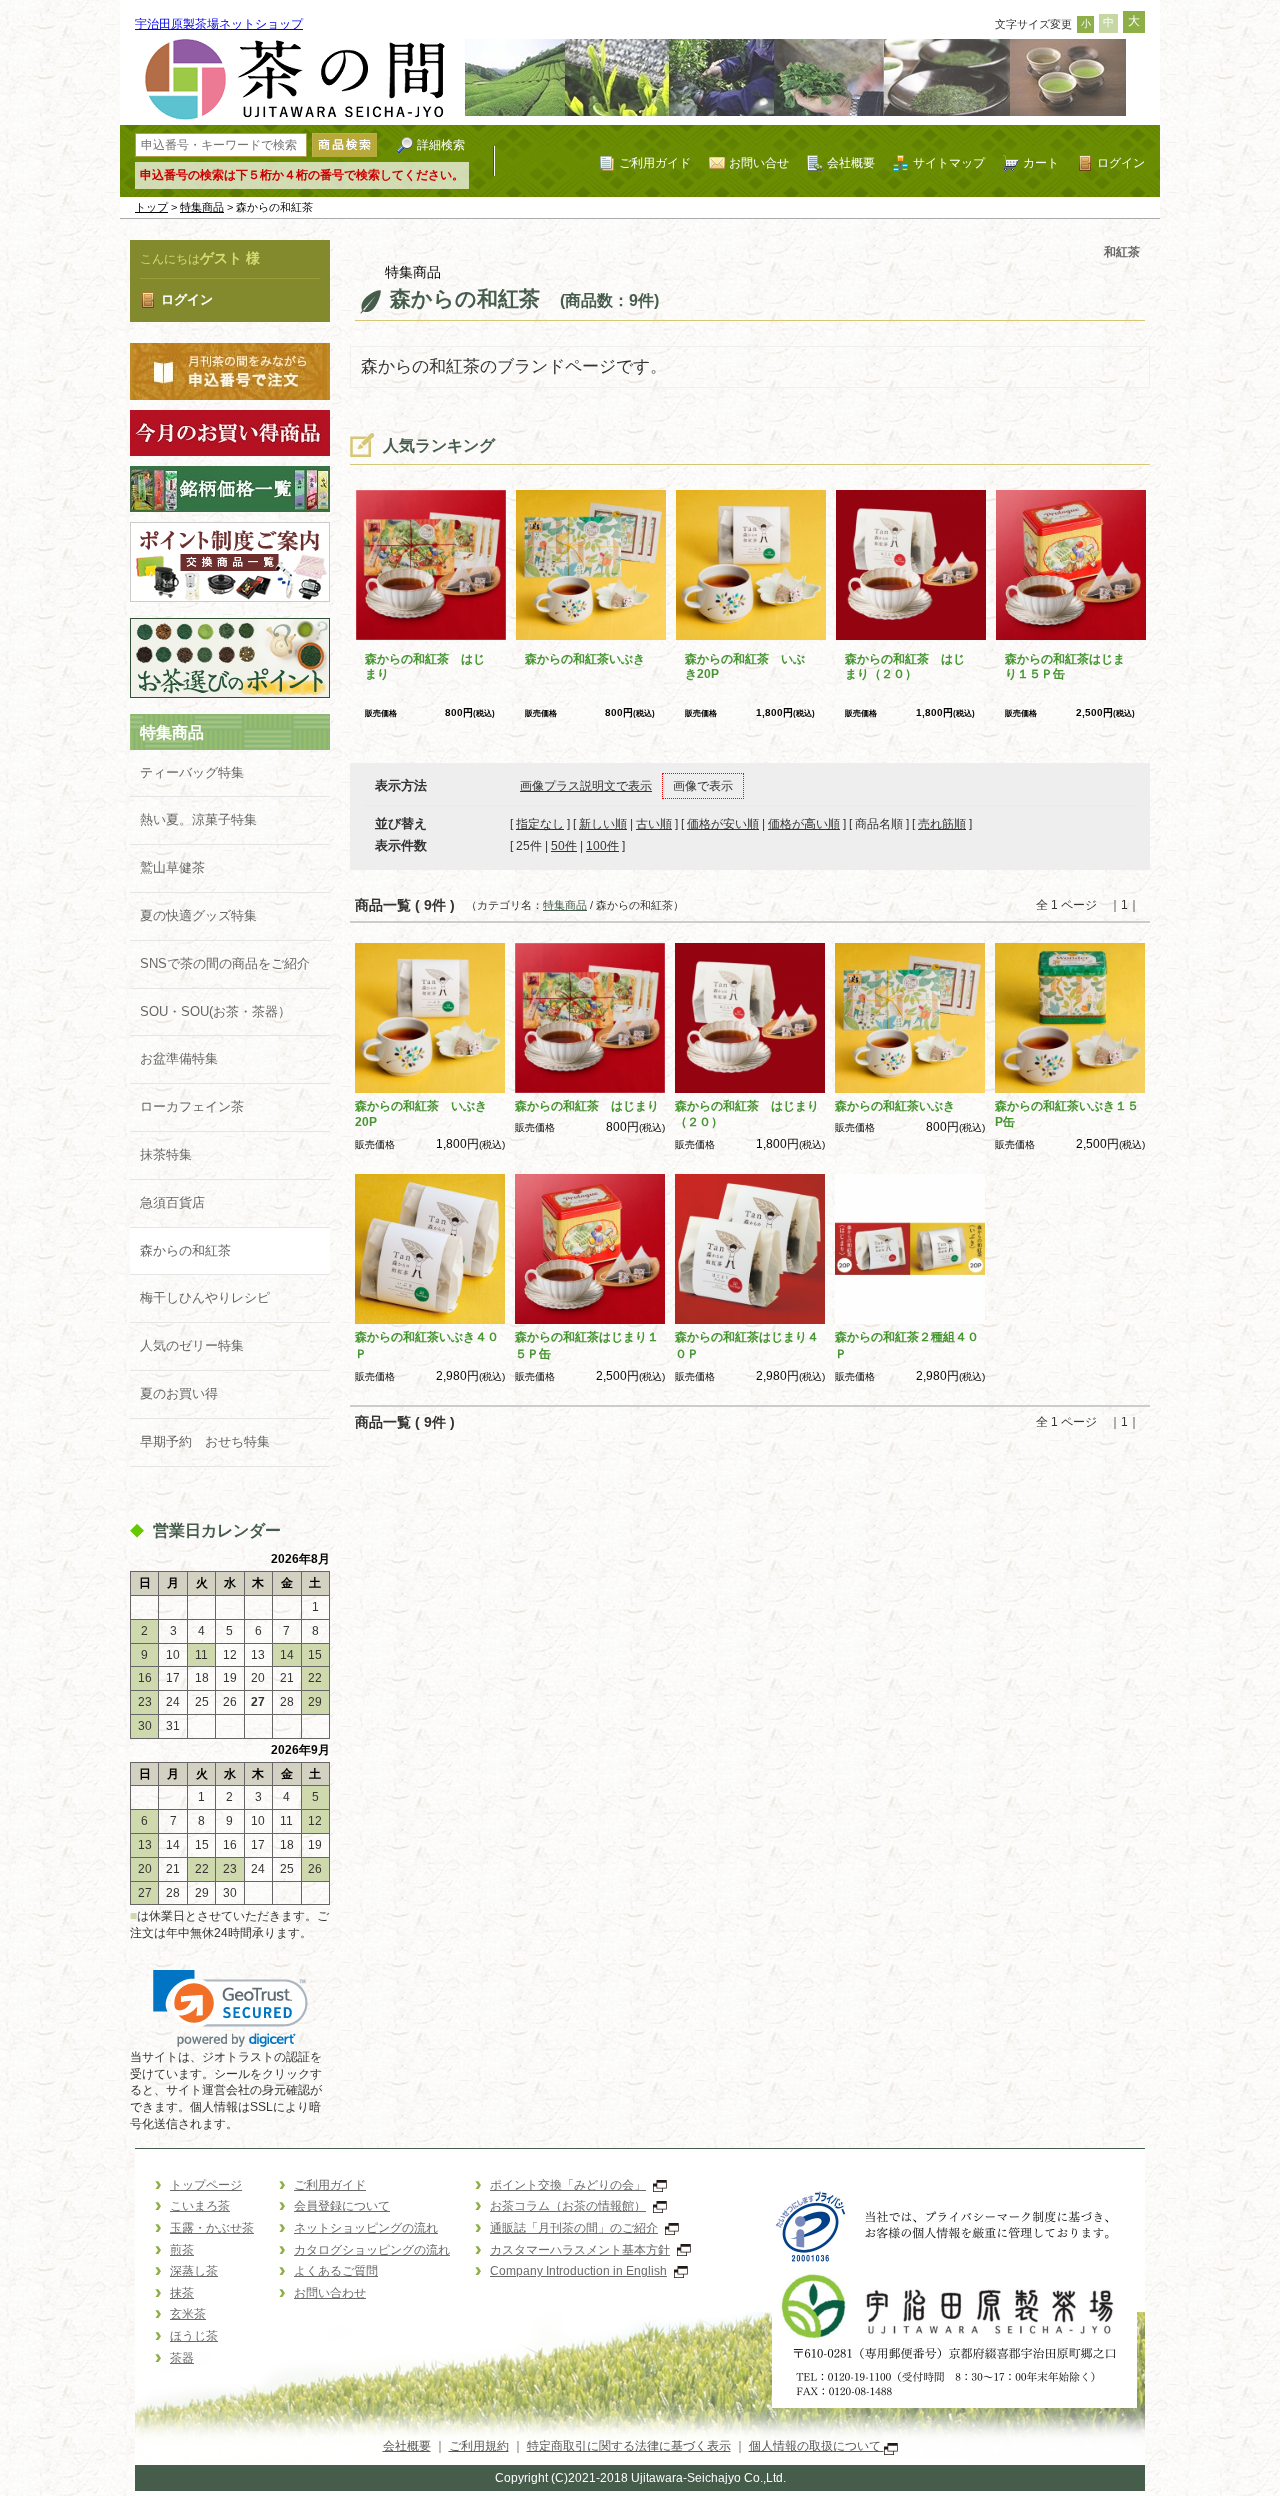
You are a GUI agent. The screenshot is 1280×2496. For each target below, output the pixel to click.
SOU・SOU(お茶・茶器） (215, 1011)
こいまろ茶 (200, 2206)
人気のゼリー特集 (192, 1345)
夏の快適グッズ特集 (198, 915)
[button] (230, 2008)
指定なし (540, 824)
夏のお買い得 (179, 1393)
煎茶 (182, 2250)
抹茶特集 (166, 1154)
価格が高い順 (804, 824)
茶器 (182, 2358)
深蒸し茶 (194, 2271)
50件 (564, 846)
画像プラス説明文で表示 (586, 786)
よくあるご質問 (336, 2271)
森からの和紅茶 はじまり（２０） (905, 667)
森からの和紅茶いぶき (585, 659)
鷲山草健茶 (172, 867)
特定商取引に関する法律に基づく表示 (629, 2446)
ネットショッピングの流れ (366, 2228)
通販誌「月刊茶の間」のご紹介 (574, 2228)
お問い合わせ (330, 2293)
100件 (602, 846)
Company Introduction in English (578, 2271)
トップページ (206, 2185)
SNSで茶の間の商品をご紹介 (225, 963)
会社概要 (851, 162)
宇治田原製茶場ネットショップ (219, 24)
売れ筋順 (942, 824)
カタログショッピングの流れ (372, 2250)
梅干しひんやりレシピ (205, 1297)
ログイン (1121, 162)
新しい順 (603, 824)
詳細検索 (441, 144)
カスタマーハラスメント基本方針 (580, 2250)
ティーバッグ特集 (192, 772)
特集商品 (202, 207)
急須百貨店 (172, 1202)
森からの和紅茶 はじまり (587, 1106)
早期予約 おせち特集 (205, 1441)
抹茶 (182, 2293)
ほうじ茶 (194, 2336)
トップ (151, 207)
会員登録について (342, 2206)
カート (1041, 162)
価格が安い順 (723, 824)
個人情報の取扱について (816, 2446)
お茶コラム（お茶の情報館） (568, 2206)
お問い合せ (759, 162)
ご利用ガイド (655, 162)
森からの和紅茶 (185, 1250)
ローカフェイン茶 (192, 1106)
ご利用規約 (479, 2446)
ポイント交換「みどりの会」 (568, 2185)
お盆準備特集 (179, 1058)
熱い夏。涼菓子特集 (198, 819)
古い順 (654, 824)
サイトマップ (949, 162)
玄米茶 (188, 2314)
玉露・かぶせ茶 (212, 2228)
